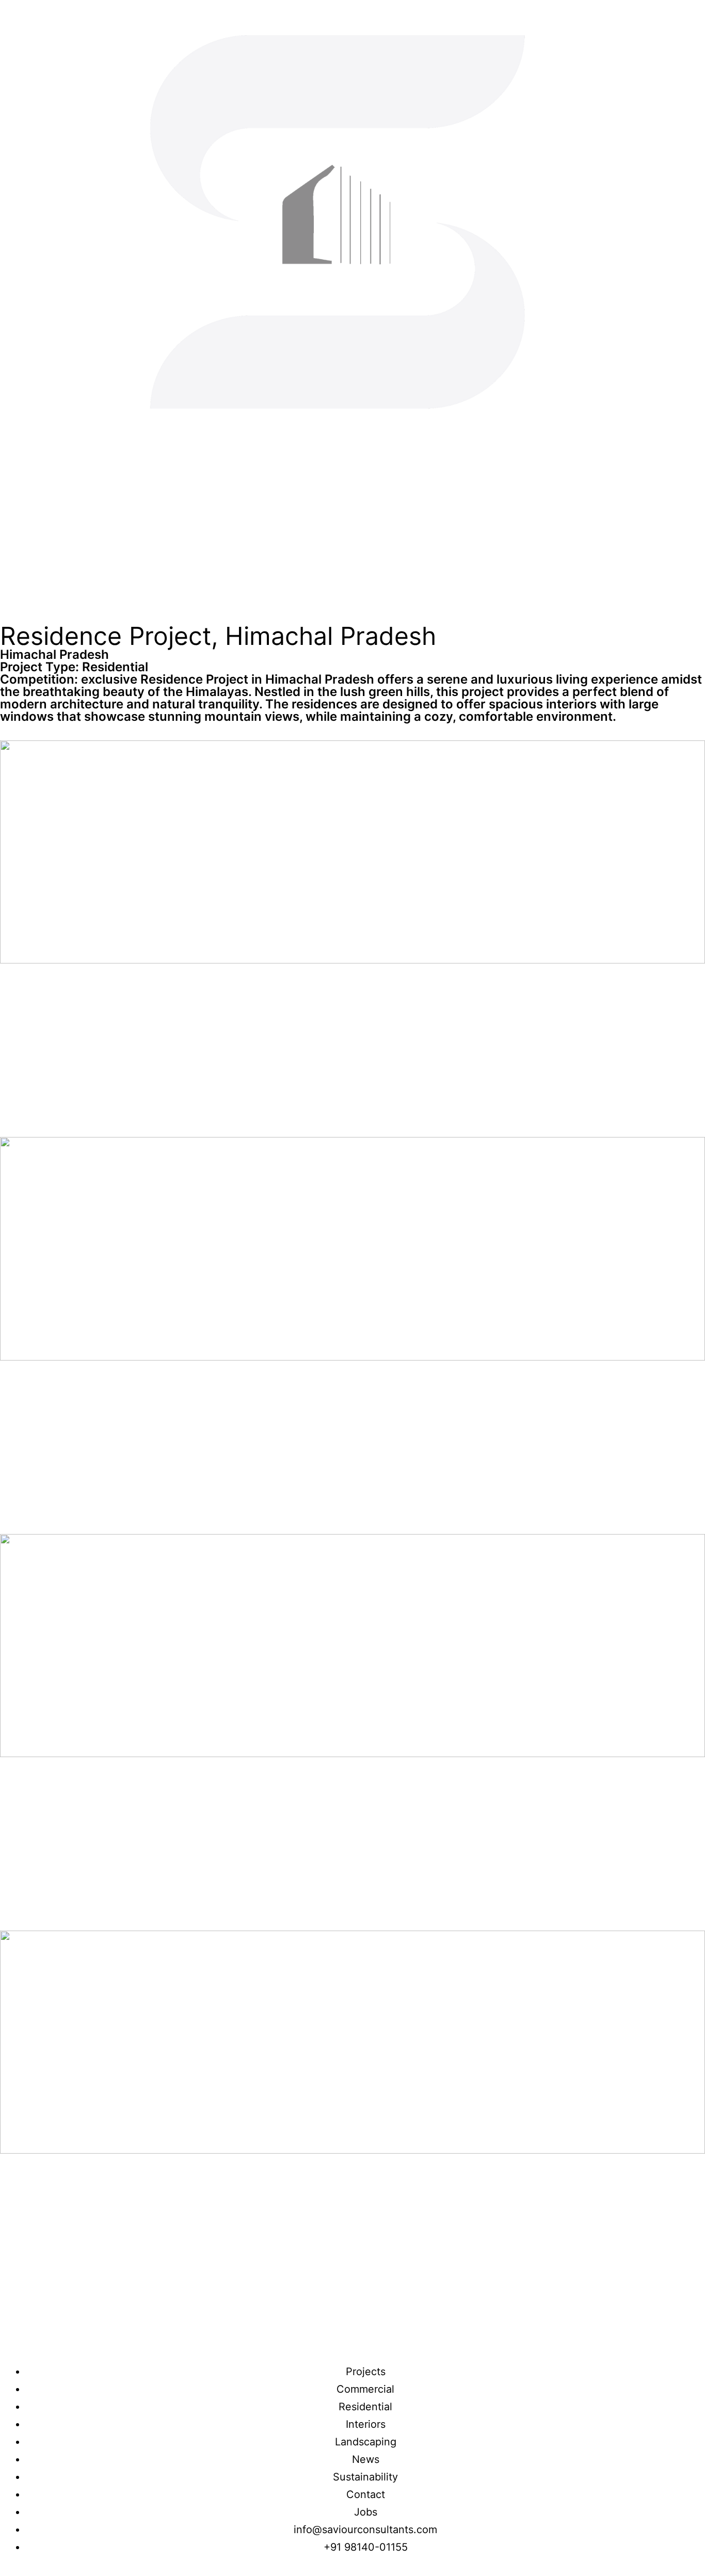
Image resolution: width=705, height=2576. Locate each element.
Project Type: (41, 667)
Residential (115, 667)
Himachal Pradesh (54, 654)
